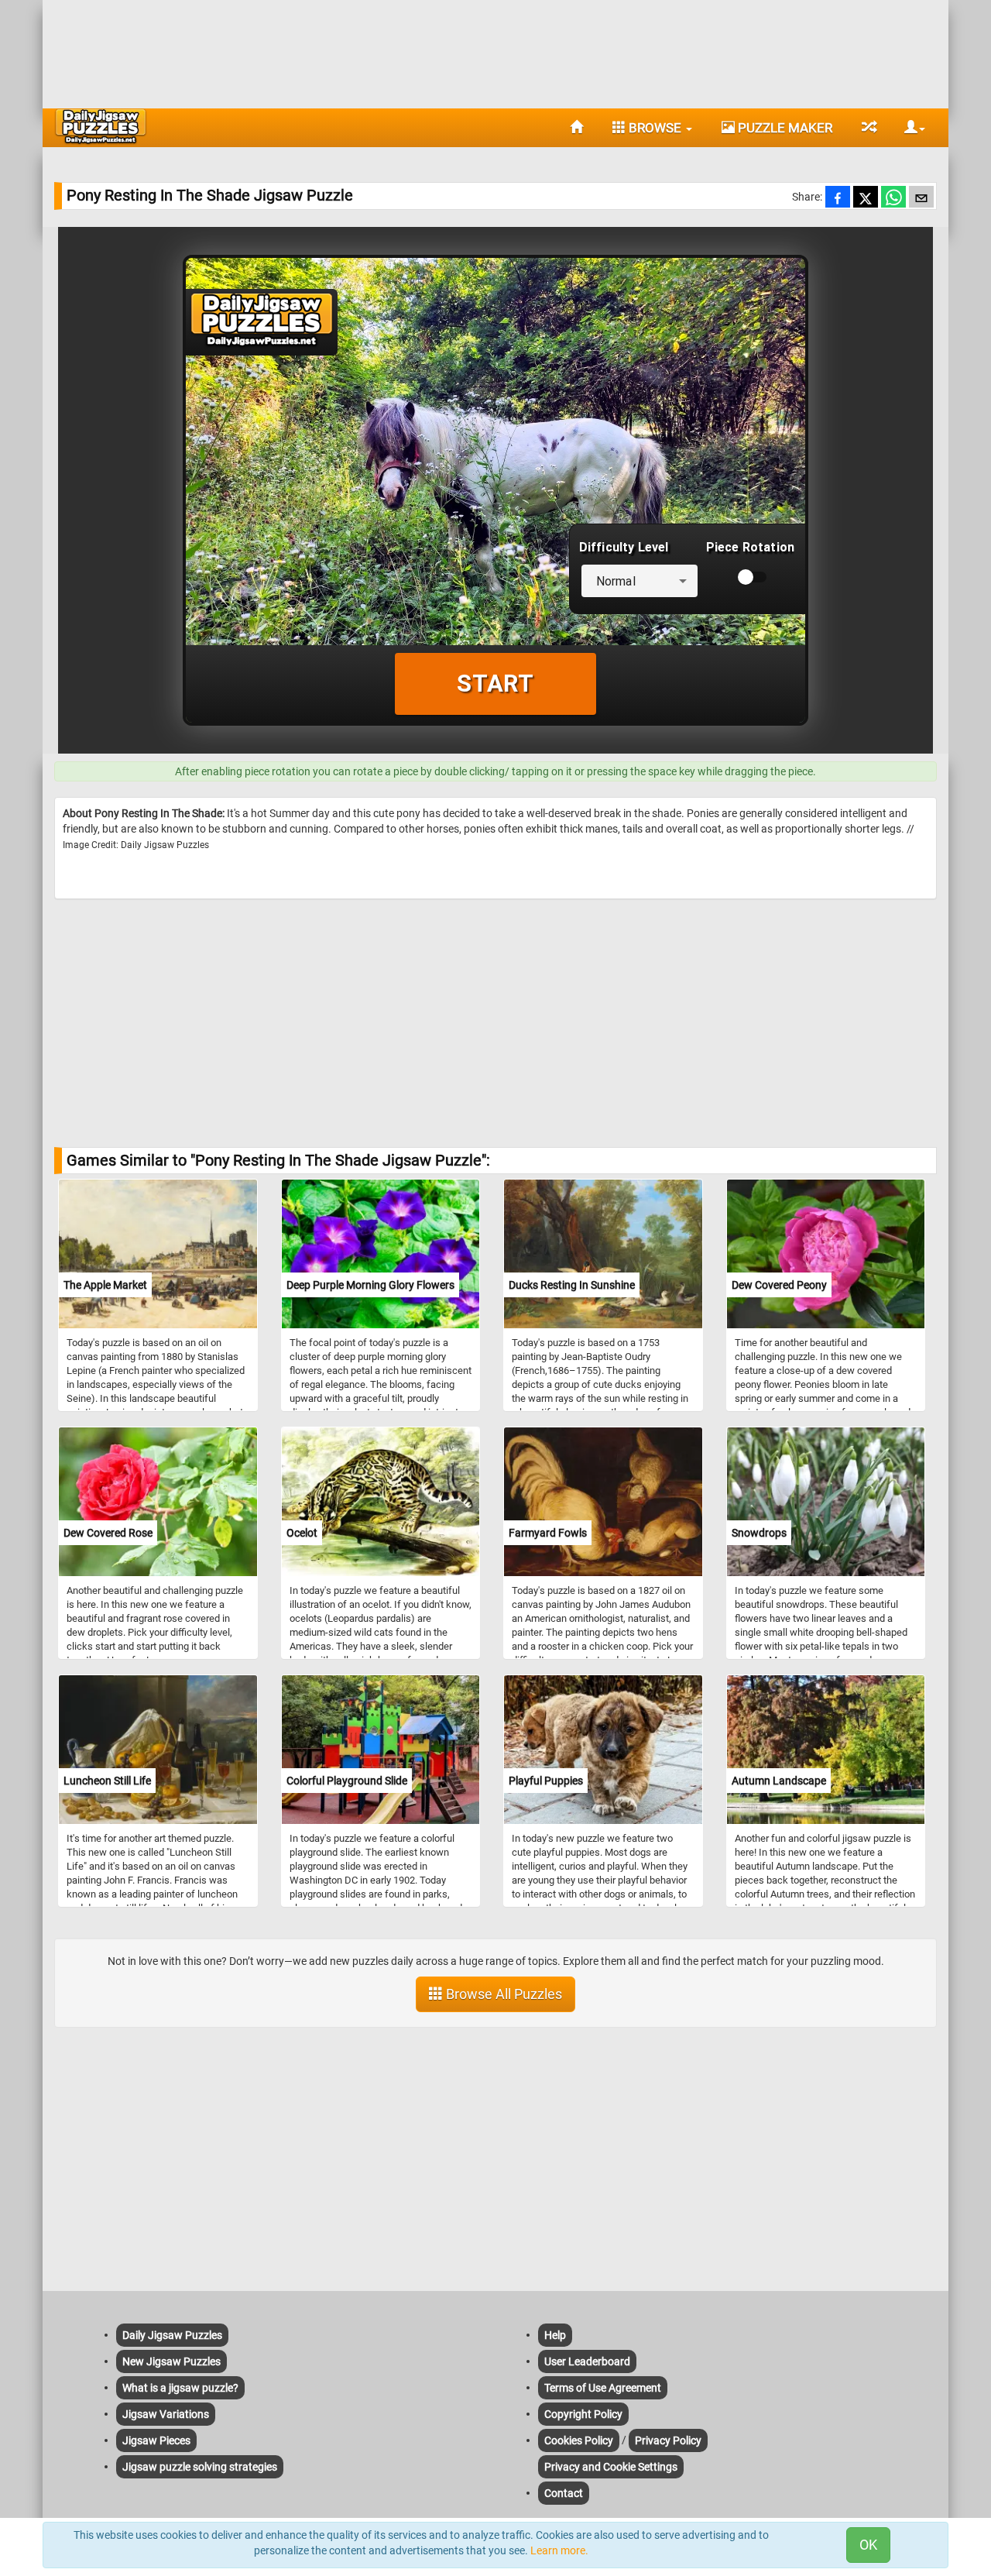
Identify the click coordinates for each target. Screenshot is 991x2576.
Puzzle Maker (784, 128)
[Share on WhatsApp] (893, 198)
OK (868, 2545)
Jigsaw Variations (166, 2414)
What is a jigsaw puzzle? (180, 2388)
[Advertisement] (495, 50)
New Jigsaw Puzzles (171, 2361)
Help (555, 2335)
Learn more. (559, 2550)
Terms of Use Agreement (603, 2388)
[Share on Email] (921, 198)
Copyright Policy (583, 2414)
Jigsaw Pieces (156, 2440)
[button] (909, 128)
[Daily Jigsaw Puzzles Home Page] (101, 126)
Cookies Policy (579, 2440)
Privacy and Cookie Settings (611, 2467)
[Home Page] (576, 128)
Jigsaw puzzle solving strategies (200, 2467)
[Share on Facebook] (838, 198)
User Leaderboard (587, 2361)
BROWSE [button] (655, 128)
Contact (564, 2493)
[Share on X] (866, 198)
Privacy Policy (668, 2440)
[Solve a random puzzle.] (868, 128)
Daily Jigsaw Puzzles (172, 2335)
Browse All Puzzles (502, 1994)
